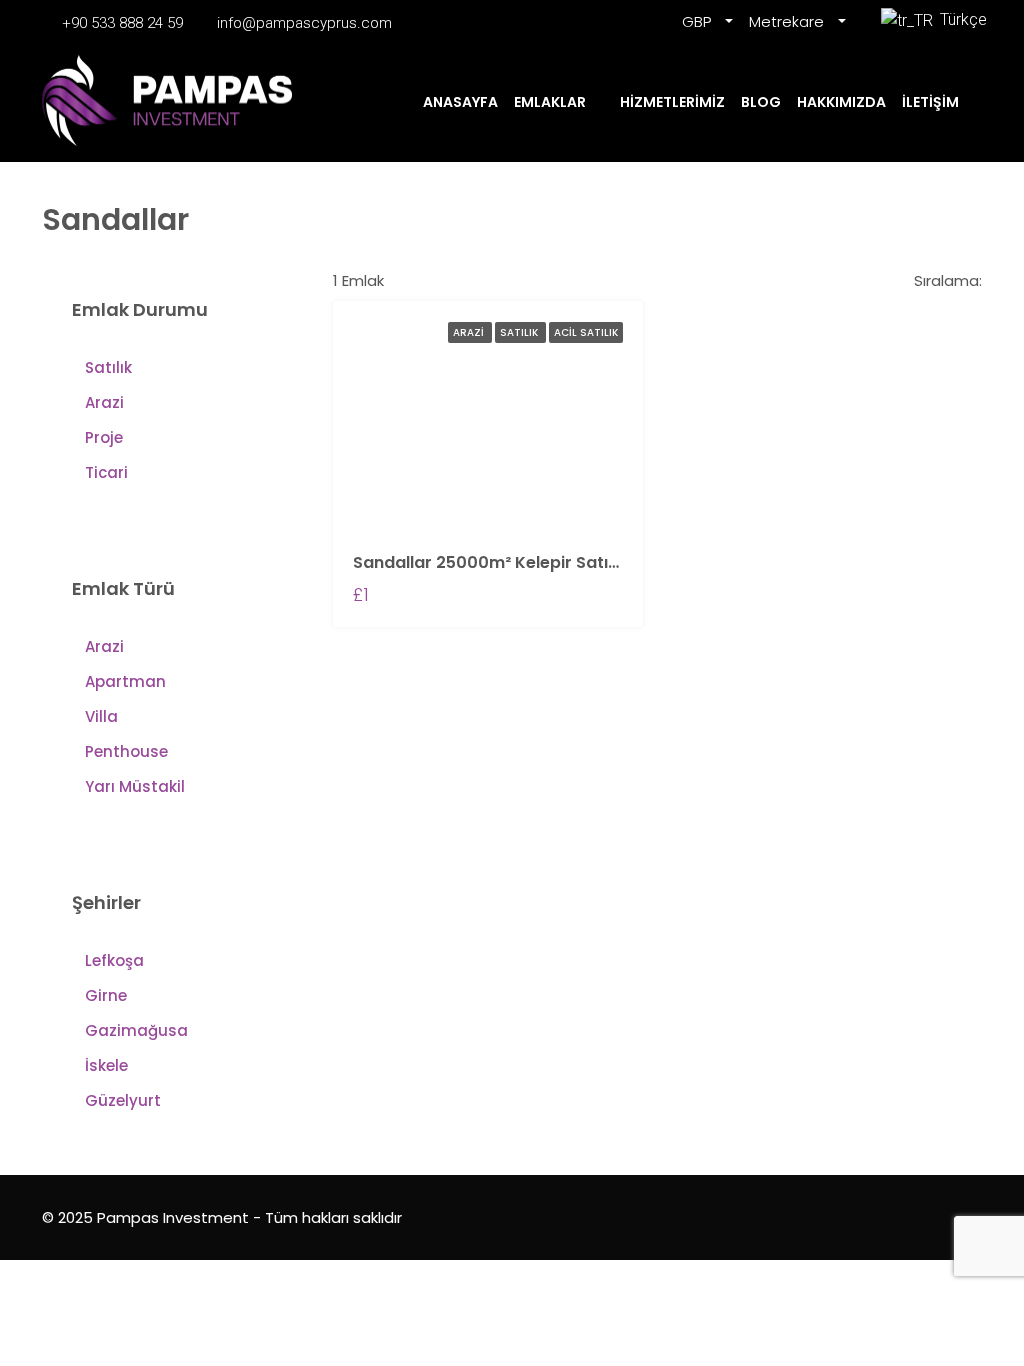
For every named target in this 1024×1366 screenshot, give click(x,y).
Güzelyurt (123, 1100)
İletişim (930, 102)
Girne (106, 995)
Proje (104, 437)
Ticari (106, 472)
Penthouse (126, 751)
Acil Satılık (586, 332)
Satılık (520, 332)
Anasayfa (460, 102)
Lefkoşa (114, 960)
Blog (761, 102)
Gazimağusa (136, 1030)
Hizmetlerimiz (672, 102)
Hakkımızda (841, 102)
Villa (101, 716)
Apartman (125, 681)
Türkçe (959, 19)
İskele (106, 1065)
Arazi (470, 332)
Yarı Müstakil (135, 786)
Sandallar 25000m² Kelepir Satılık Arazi (512, 562)
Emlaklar (550, 102)
